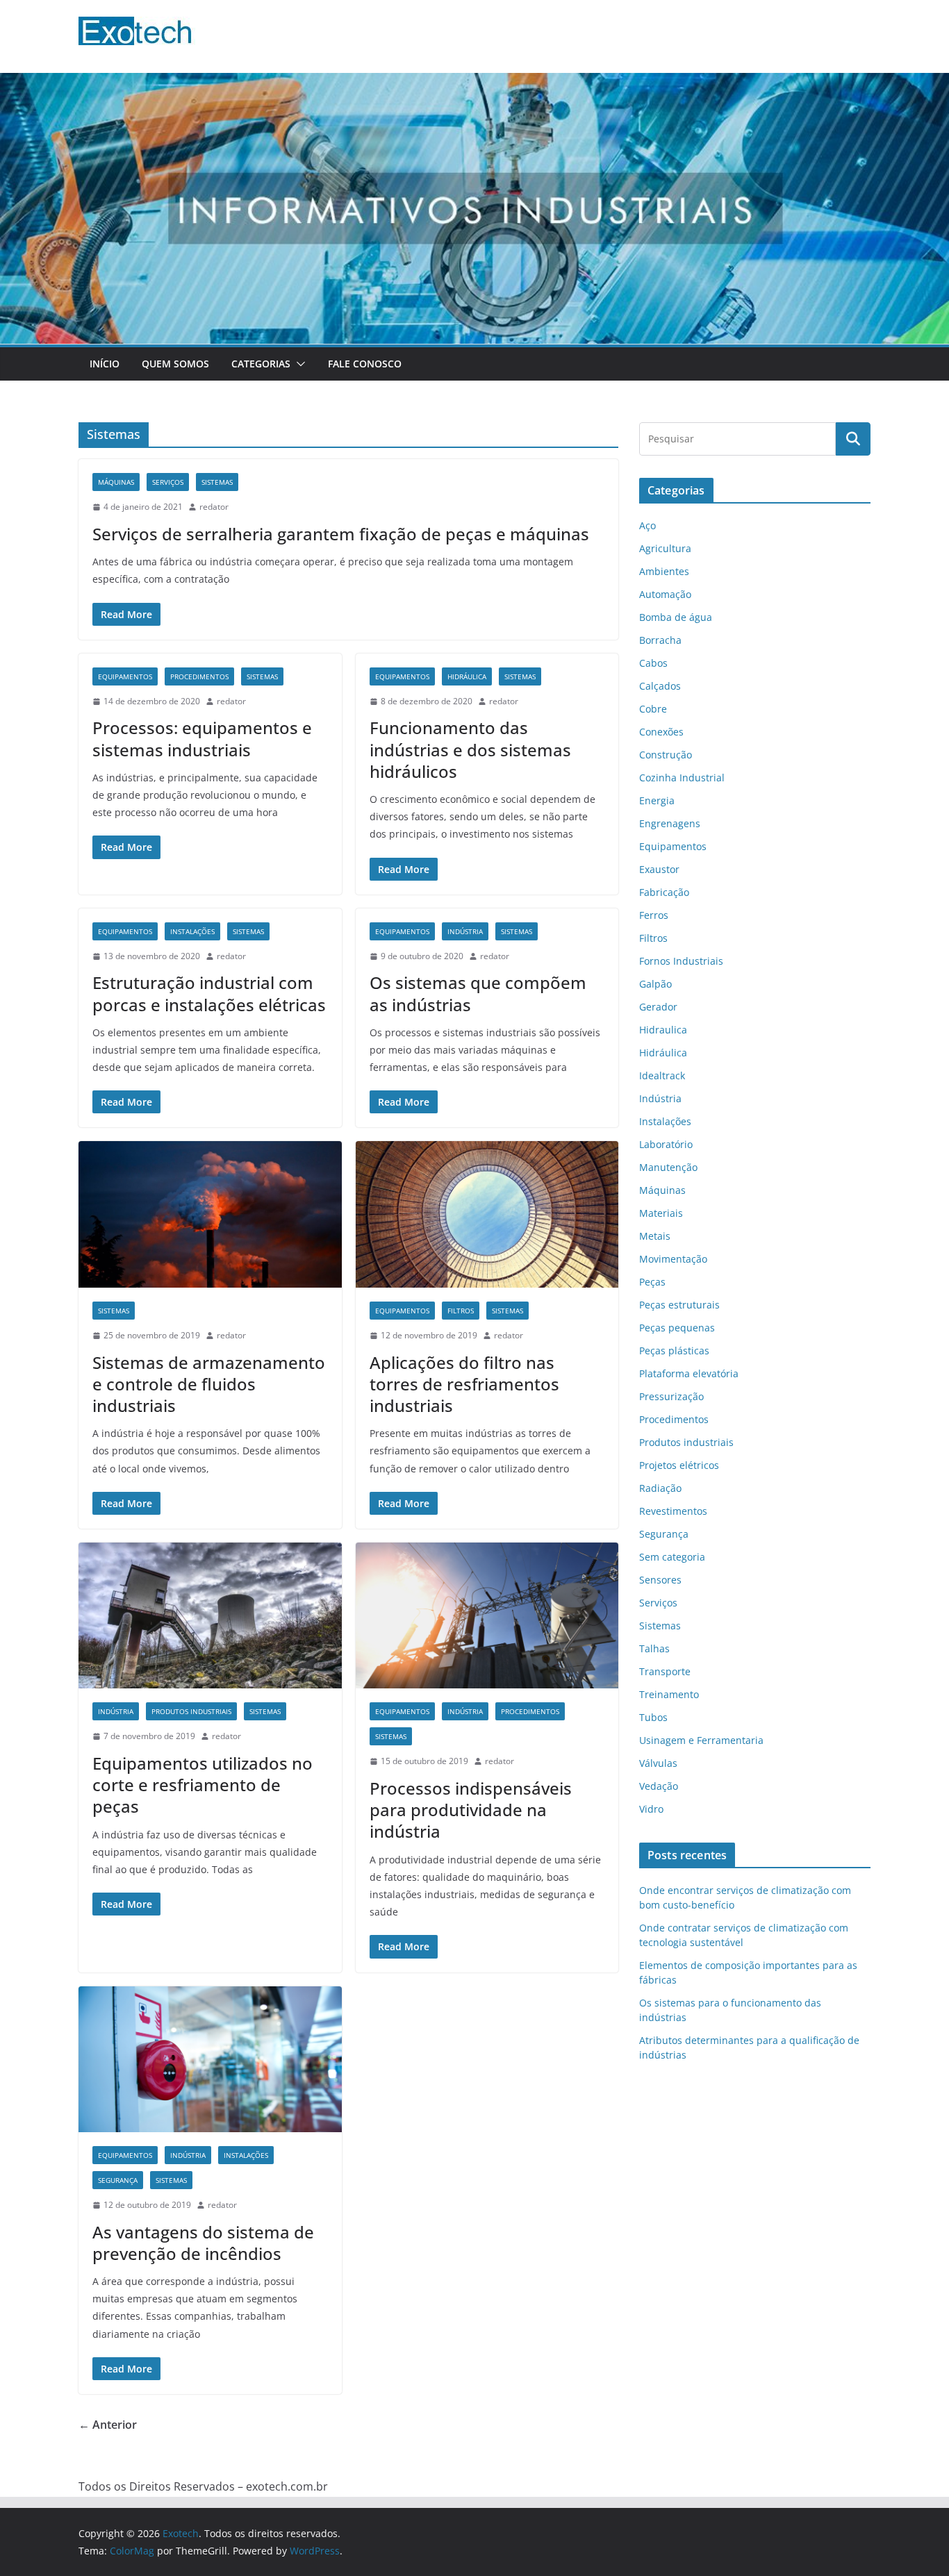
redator (214, 507)
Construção (666, 755)
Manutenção (668, 1167)
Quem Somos (175, 364)
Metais (655, 1236)
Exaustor (659, 869)
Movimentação (673, 1259)
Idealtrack (662, 1075)
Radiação (660, 1488)
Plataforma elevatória (689, 1373)
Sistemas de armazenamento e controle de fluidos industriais (209, 1384)
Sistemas (217, 482)
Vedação (659, 1786)
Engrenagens (670, 823)
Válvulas (658, 1763)
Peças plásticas (674, 1351)
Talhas (654, 1648)
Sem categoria (672, 1557)
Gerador (658, 1007)
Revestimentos (673, 1511)
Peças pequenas (677, 1328)
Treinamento (669, 1694)
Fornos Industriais (681, 961)
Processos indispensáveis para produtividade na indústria (471, 1810)
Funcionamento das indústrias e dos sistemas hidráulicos (470, 749)
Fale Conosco (365, 364)
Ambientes (664, 571)
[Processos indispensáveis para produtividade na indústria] (487, 1616)
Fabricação (664, 892)
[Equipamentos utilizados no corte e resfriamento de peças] (210, 1616)
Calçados (660, 686)
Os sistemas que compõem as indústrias (478, 993)
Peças (652, 1282)
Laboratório (666, 1144)
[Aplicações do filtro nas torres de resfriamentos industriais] (487, 1214)
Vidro (651, 1809)
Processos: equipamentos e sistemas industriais (202, 738)
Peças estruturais (679, 1305)
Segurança (118, 2180)
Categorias (261, 364)
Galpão (655, 984)
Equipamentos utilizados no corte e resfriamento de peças (203, 1785)
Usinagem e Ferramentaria (701, 1740)
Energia (657, 800)
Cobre (653, 709)
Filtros (461, 1311)
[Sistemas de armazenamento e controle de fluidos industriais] (210, 1214)
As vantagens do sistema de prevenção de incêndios (203, 2243)
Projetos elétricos (679, 1465)
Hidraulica (663, 1030)
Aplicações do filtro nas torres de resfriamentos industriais (464, 1384)
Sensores (660, 1580)
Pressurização (671, 1396)
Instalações (192, 931)
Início (105, 364)
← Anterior (108, 2425)
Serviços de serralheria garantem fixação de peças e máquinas (341, 534)
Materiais (661, 1213)
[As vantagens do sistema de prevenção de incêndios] (210, 2060)
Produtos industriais (191, 1711)
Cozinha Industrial (682, 778)
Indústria (465, 931)
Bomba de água (676, 617)
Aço (647, 525)
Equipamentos (125, 676)
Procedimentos (199, 676)
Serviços (168, 482)
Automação (665, 594)
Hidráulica (467, 676)
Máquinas (116, 482)
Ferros (654, 915)
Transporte (665, 1671)
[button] (298, 364)
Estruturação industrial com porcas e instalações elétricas (209, 993)
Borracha (660, 640)
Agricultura (665, 548)
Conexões (661, 732)
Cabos (653, 663)
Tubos (653, 1717)
